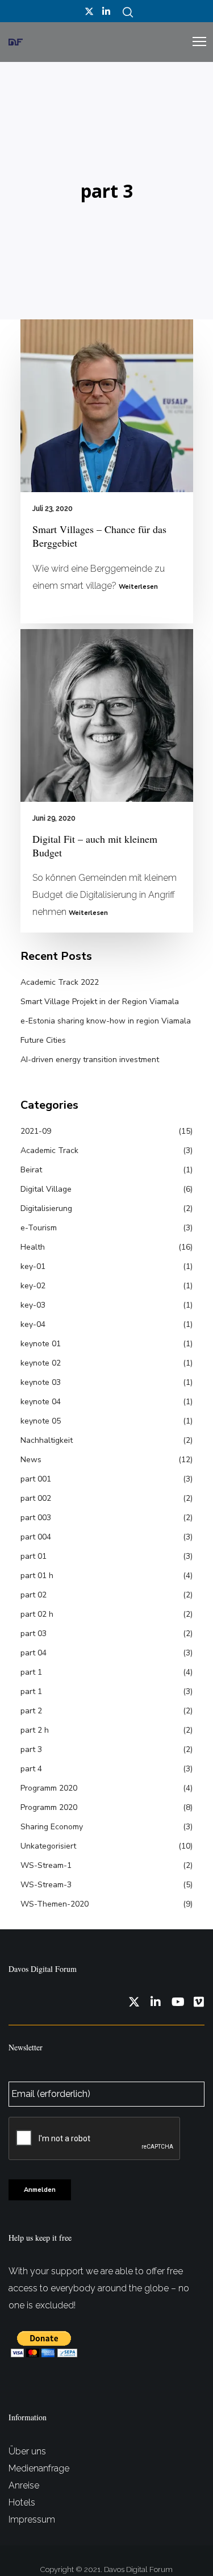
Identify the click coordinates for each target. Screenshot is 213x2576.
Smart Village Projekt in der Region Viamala (100, 1002)
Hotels (22, 2502)
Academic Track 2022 (60, 982)
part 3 (31, 1749)
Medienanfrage (39, 2468)
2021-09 (36, 1131)
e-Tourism (39, 1228)
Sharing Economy (52, 1827)
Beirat (31, 1170)
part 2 (31, 1711)
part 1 (31, 1672)
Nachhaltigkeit (47, 1440)
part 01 (34, 1556)
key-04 (33, 1324)
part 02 (34, 1595)
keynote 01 (41, 1344)
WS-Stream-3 (46, 1885)
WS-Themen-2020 (55, 1904)
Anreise (24, 2485)
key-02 (33, 1286)
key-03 (33, 1305)
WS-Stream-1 (46, 1865)
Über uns (27, 2451)
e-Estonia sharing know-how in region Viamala (106, 1021)
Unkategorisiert (48, 1846)
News (31, 1460)
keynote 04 (41, 1402)
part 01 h (37, 1576)
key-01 (33, 1266)
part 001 (36, 1479)
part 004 (36, 1537)
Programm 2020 (49, 1788)
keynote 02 (41, 1363)
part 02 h (37, 1614)
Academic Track (49, 1150)
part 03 (34, 1634)
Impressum (32, 2519)
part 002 (36, 1498)
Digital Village (46, 1189)
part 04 (34, 1653)
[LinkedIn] (106, 11)
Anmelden (40, 2190)
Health (33, 1247)
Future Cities (43, 1040)
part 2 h (35, 1730)
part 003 (36, 1518)
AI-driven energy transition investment (90, 1060)
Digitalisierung (46, 1208)
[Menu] (194, 42)
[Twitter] (89, 11)
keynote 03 (41, 1382)
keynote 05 (41, 1421)
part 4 (31, 1769)
